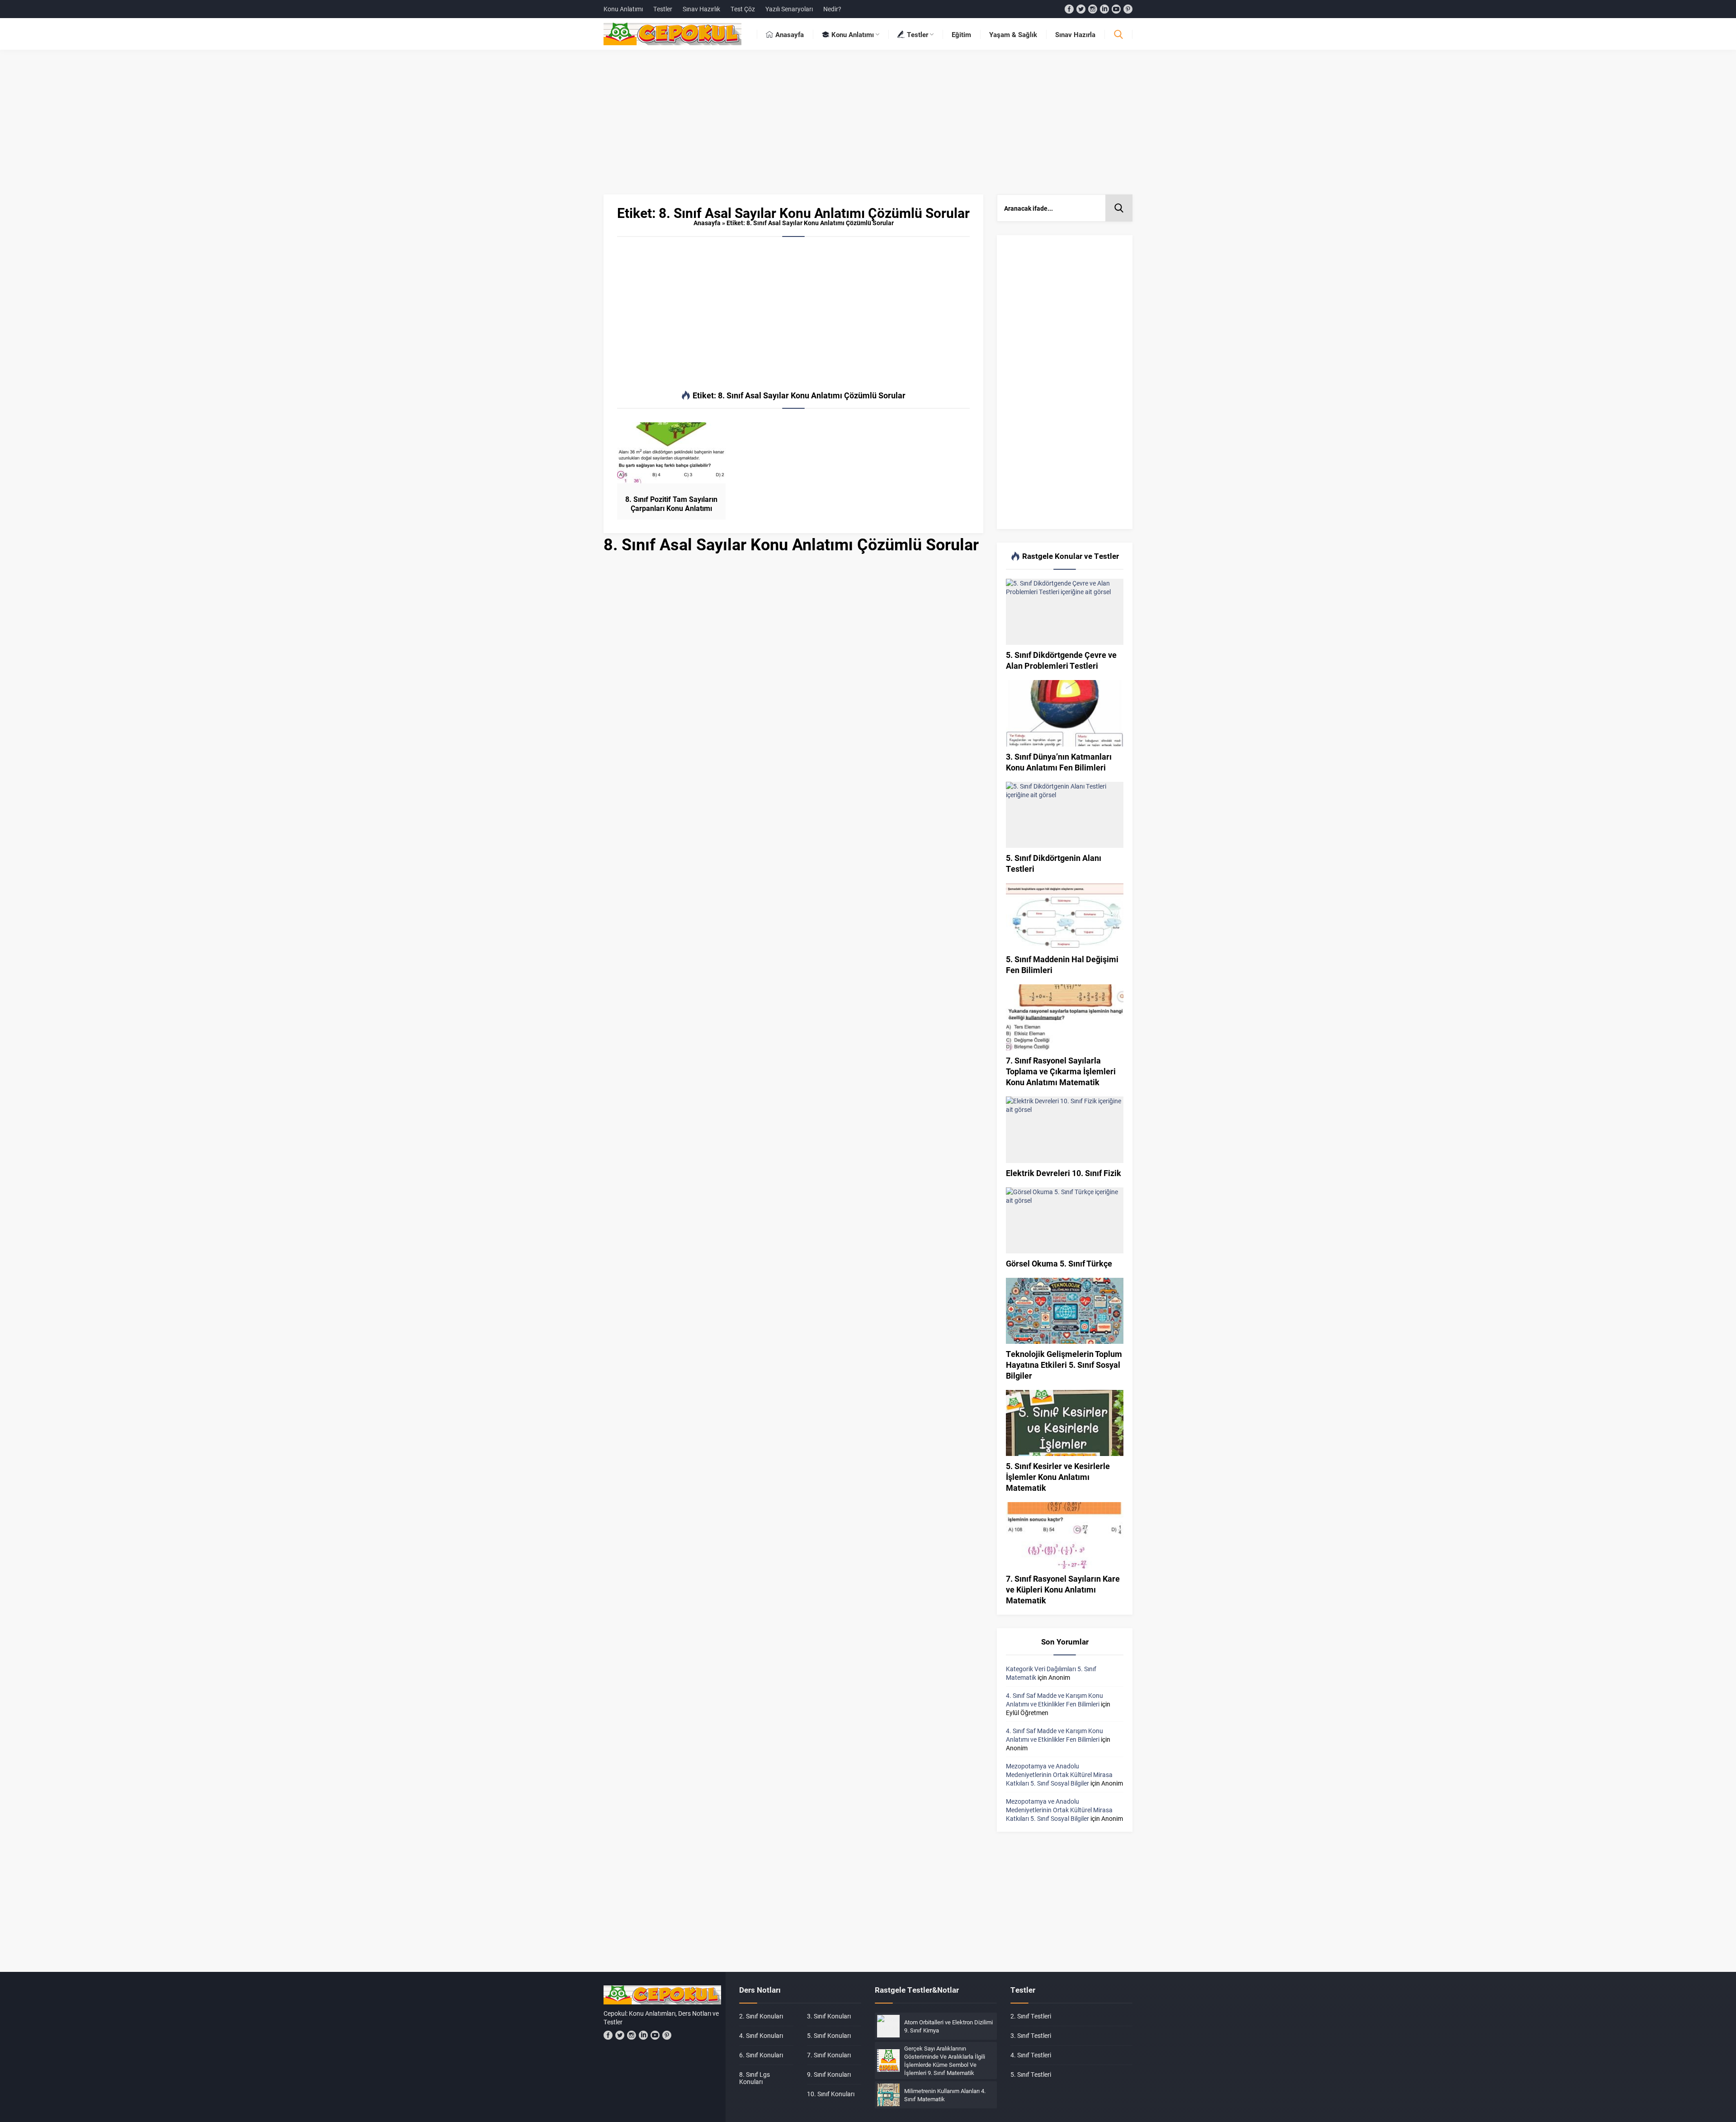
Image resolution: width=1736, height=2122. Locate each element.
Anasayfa (707, 223)
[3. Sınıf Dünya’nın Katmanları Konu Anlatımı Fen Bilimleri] (1065, 713)
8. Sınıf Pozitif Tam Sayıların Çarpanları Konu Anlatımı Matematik (671, 508)
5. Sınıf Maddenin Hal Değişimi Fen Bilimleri (1062, 964)
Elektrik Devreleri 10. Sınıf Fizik (1064, 1173)
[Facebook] (1069, 9)
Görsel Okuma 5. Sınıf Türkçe (1059, 1263)
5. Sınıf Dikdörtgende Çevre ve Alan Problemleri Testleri (1061, 660)
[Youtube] (1116, 9)
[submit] (1119, 208)
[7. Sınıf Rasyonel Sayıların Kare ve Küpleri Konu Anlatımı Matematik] (1065, 1535)
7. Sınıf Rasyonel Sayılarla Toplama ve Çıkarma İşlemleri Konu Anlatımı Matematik (1061, 1071)
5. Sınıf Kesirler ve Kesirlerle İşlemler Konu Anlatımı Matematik (1058, 1477)
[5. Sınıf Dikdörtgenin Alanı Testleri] (1065, 815)
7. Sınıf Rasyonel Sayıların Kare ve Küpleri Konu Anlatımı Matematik (1063, 1589)
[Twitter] (1081, 9)
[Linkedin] (1104, 9)
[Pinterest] (1128, 9)
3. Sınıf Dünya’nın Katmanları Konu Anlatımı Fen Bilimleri (1059, 762)
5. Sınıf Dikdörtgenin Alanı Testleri (1054, 863)
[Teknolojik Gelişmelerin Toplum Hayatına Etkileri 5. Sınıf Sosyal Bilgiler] (1065, 1311)
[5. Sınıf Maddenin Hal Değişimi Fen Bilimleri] (1065, 916)
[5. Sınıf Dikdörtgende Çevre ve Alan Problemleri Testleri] (1065, 612)
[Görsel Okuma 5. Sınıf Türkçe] (1065, 1220)
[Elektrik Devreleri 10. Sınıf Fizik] (1065, 1130)
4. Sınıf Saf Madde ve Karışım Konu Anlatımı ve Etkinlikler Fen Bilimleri (1054, 1700)
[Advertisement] (868, 127)
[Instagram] (1093, 9)
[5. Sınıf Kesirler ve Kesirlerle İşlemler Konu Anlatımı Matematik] (1065, 1423)
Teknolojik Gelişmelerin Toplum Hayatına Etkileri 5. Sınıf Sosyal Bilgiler (1064, 1365)
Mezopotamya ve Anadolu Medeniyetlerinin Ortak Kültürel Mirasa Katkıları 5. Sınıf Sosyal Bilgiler (1059, 1775)
